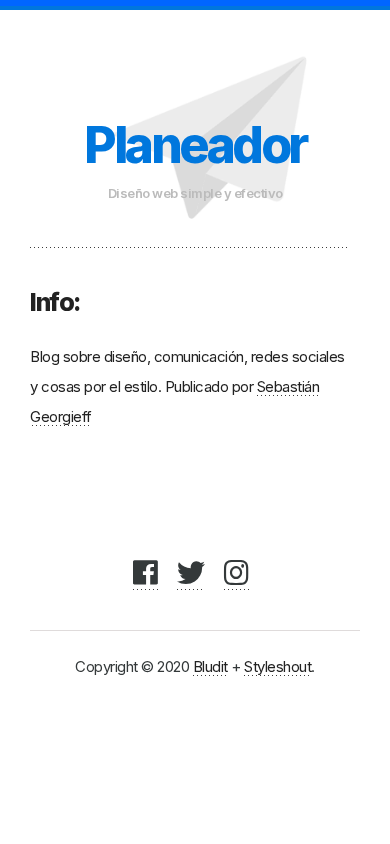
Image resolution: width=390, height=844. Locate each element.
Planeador (195, 145)
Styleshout (277, 666)
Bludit (210, 666)
